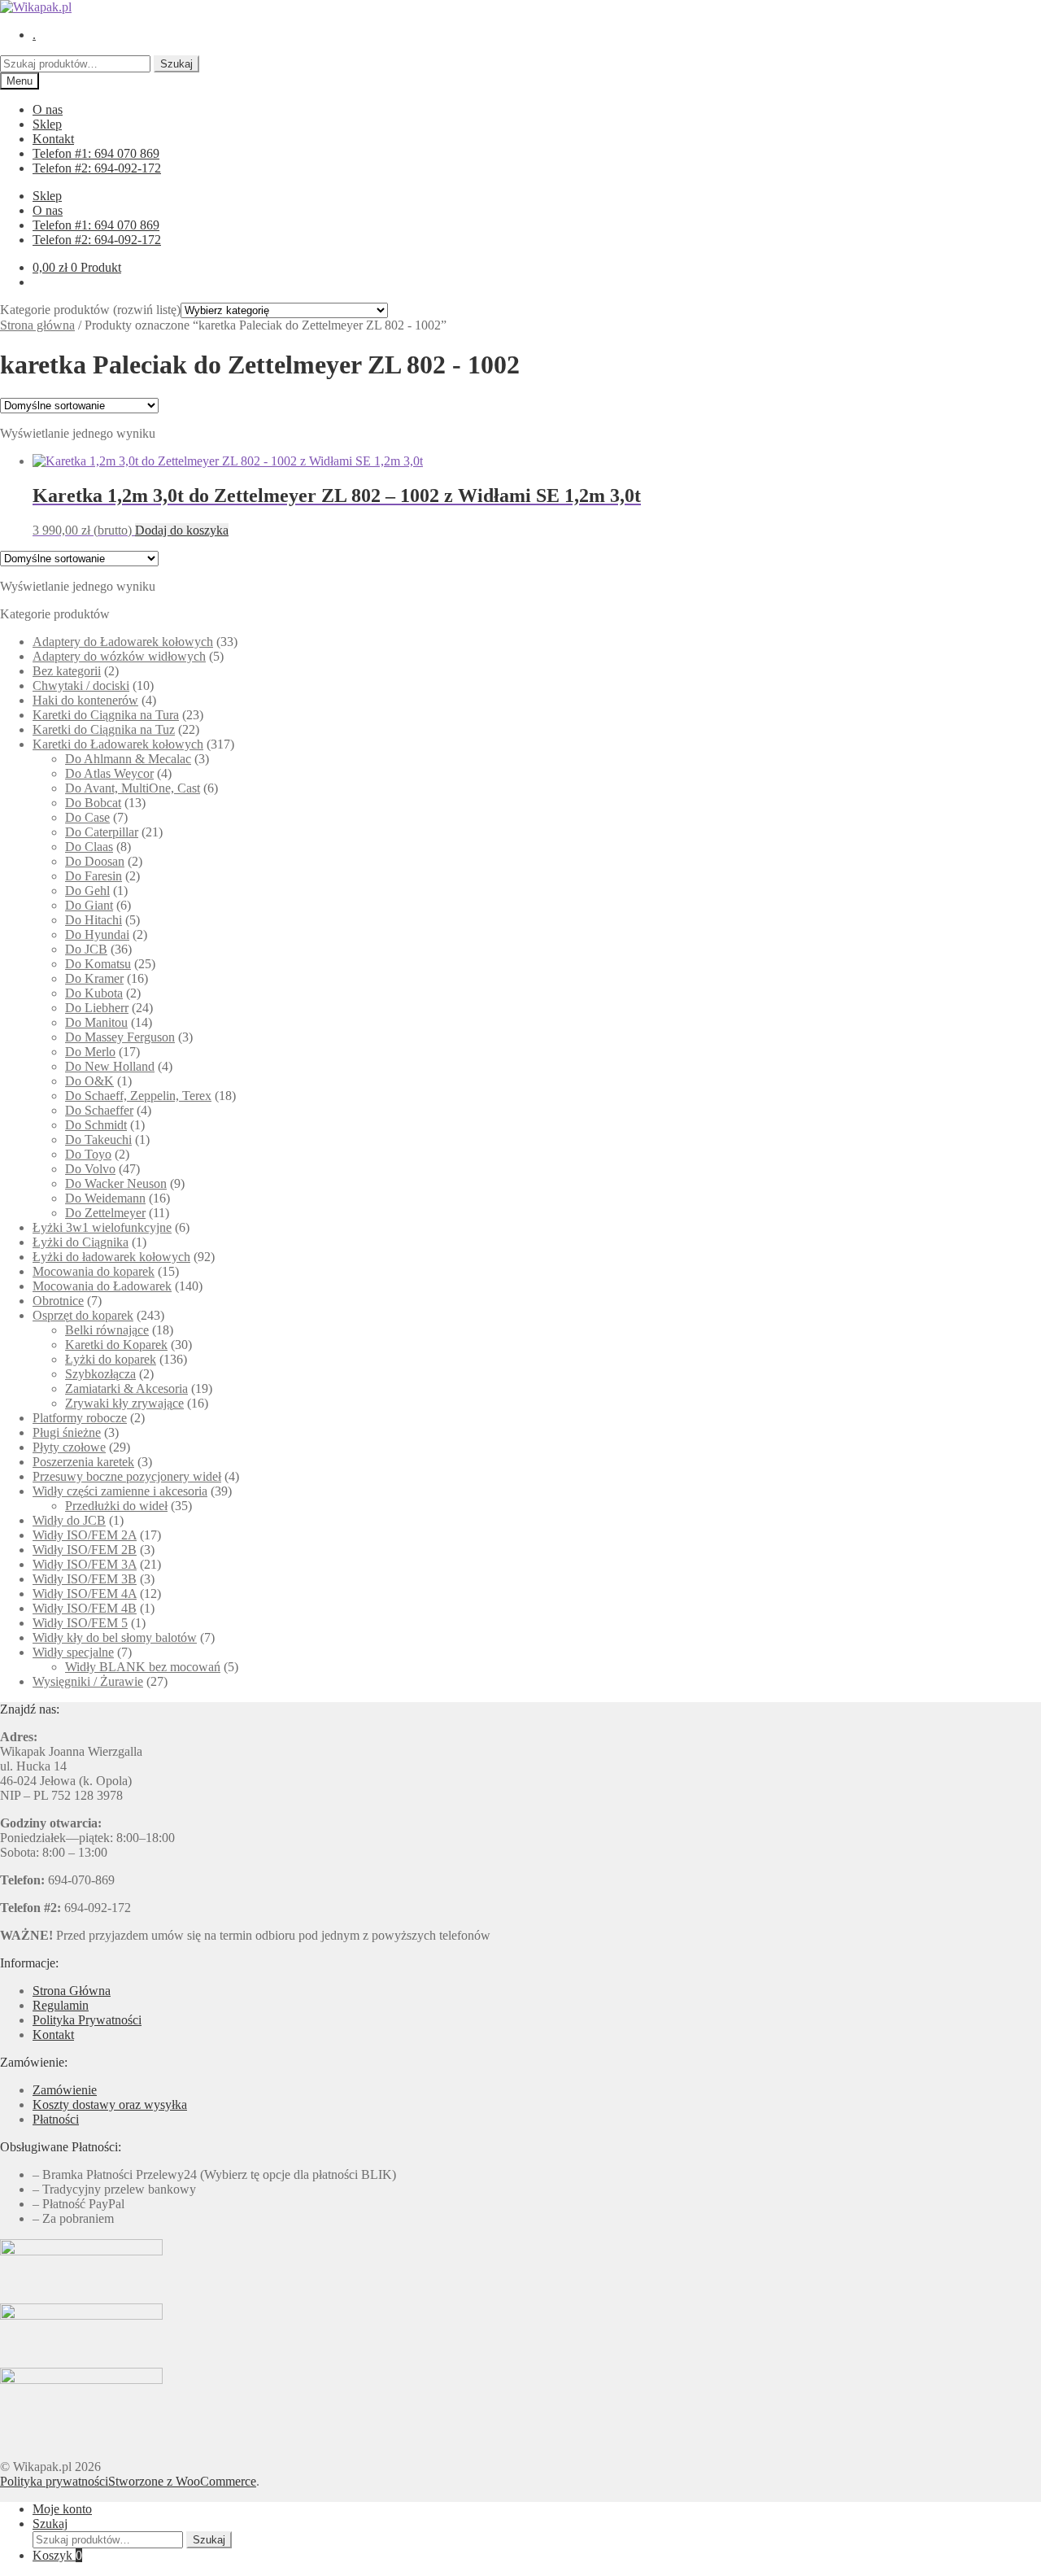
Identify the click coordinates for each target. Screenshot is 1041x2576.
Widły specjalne (73, 1652)
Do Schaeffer (99, 1110)
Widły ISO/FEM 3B (85, 1579)
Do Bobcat (93, 803)
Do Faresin (94, 876)
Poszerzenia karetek (83, 1462)
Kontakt (53, 139)
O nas (48, 109)
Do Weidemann (105, 1198)
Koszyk (57, 2555)
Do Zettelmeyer (105, 1213)
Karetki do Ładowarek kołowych (118, 744)
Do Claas (89, 847)
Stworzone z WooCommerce (182, 2481)
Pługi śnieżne (67, 1432)
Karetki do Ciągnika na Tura (106, 715)
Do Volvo (90, 1169)
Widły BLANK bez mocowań (143, 1667)
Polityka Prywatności (87, 2020)
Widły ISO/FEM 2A (85, 1535)
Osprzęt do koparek (83, 1315)
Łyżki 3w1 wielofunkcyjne (102, 1227)
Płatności (56, 2119)
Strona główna (37, 325)
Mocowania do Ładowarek (102, 1286)
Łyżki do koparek (111, 1359)
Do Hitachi (94, 920)
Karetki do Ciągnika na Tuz (104, 729)
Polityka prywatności (54, 2481)
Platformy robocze (80, 1418)
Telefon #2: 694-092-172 (97, 168)
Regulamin (61, 2005)
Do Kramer (94, 978)
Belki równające (107, 1330)
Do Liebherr (97, 1008)
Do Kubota (94, 993)
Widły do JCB (69, 1520)
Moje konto (62, 2509)
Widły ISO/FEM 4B (85, 1608)
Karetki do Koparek (116, 1345)
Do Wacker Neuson (116, 1183)
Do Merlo (90, 1052)
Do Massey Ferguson (120, 1037)
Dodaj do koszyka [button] (182, 530)
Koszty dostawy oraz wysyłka (110, 2104)
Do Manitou (96, 1022)
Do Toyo (88, 1154)
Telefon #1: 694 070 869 (96, 153)
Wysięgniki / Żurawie (88, 1681)
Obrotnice (58, 1301)
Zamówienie (65, 2090)
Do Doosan (95, 861)
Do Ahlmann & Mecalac (128, 759)
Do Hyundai (97, 934)
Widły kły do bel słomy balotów (115, 1637)
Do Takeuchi (98, 1140)
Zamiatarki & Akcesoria (126, 1388)
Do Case (87, 817)
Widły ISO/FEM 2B (85, 1550)
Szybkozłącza (100, 1374)
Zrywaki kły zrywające (124, 1403)
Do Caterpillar (102, 832)
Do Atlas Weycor (109, 773)
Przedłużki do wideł (116, 1506)
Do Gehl (87, 891)
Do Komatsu (98, 964)
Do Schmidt (96, 1125)
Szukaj (176, 64)
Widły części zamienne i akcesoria (120, 1491)
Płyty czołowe (69, 1447)
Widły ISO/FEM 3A (85, 1564)
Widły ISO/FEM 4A (85, 1594)
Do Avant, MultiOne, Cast (133, 788)
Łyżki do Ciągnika (81, 1242)
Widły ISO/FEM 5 (80, 1623)
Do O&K (89, 1081)
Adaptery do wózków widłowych (119, 656)
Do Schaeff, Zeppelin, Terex (138, 1096)
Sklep (47, 124)
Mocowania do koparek (94, 1271)
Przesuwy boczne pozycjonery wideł (127, 1476)
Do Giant (89, 905)
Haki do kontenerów (85, 700)
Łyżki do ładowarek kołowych (111, 1257)
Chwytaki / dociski (81, 685)
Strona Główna (72, 1991)
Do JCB (86, 949)
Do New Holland (110, 1066)
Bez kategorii (67, 671)
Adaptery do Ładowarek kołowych (123, 642)
